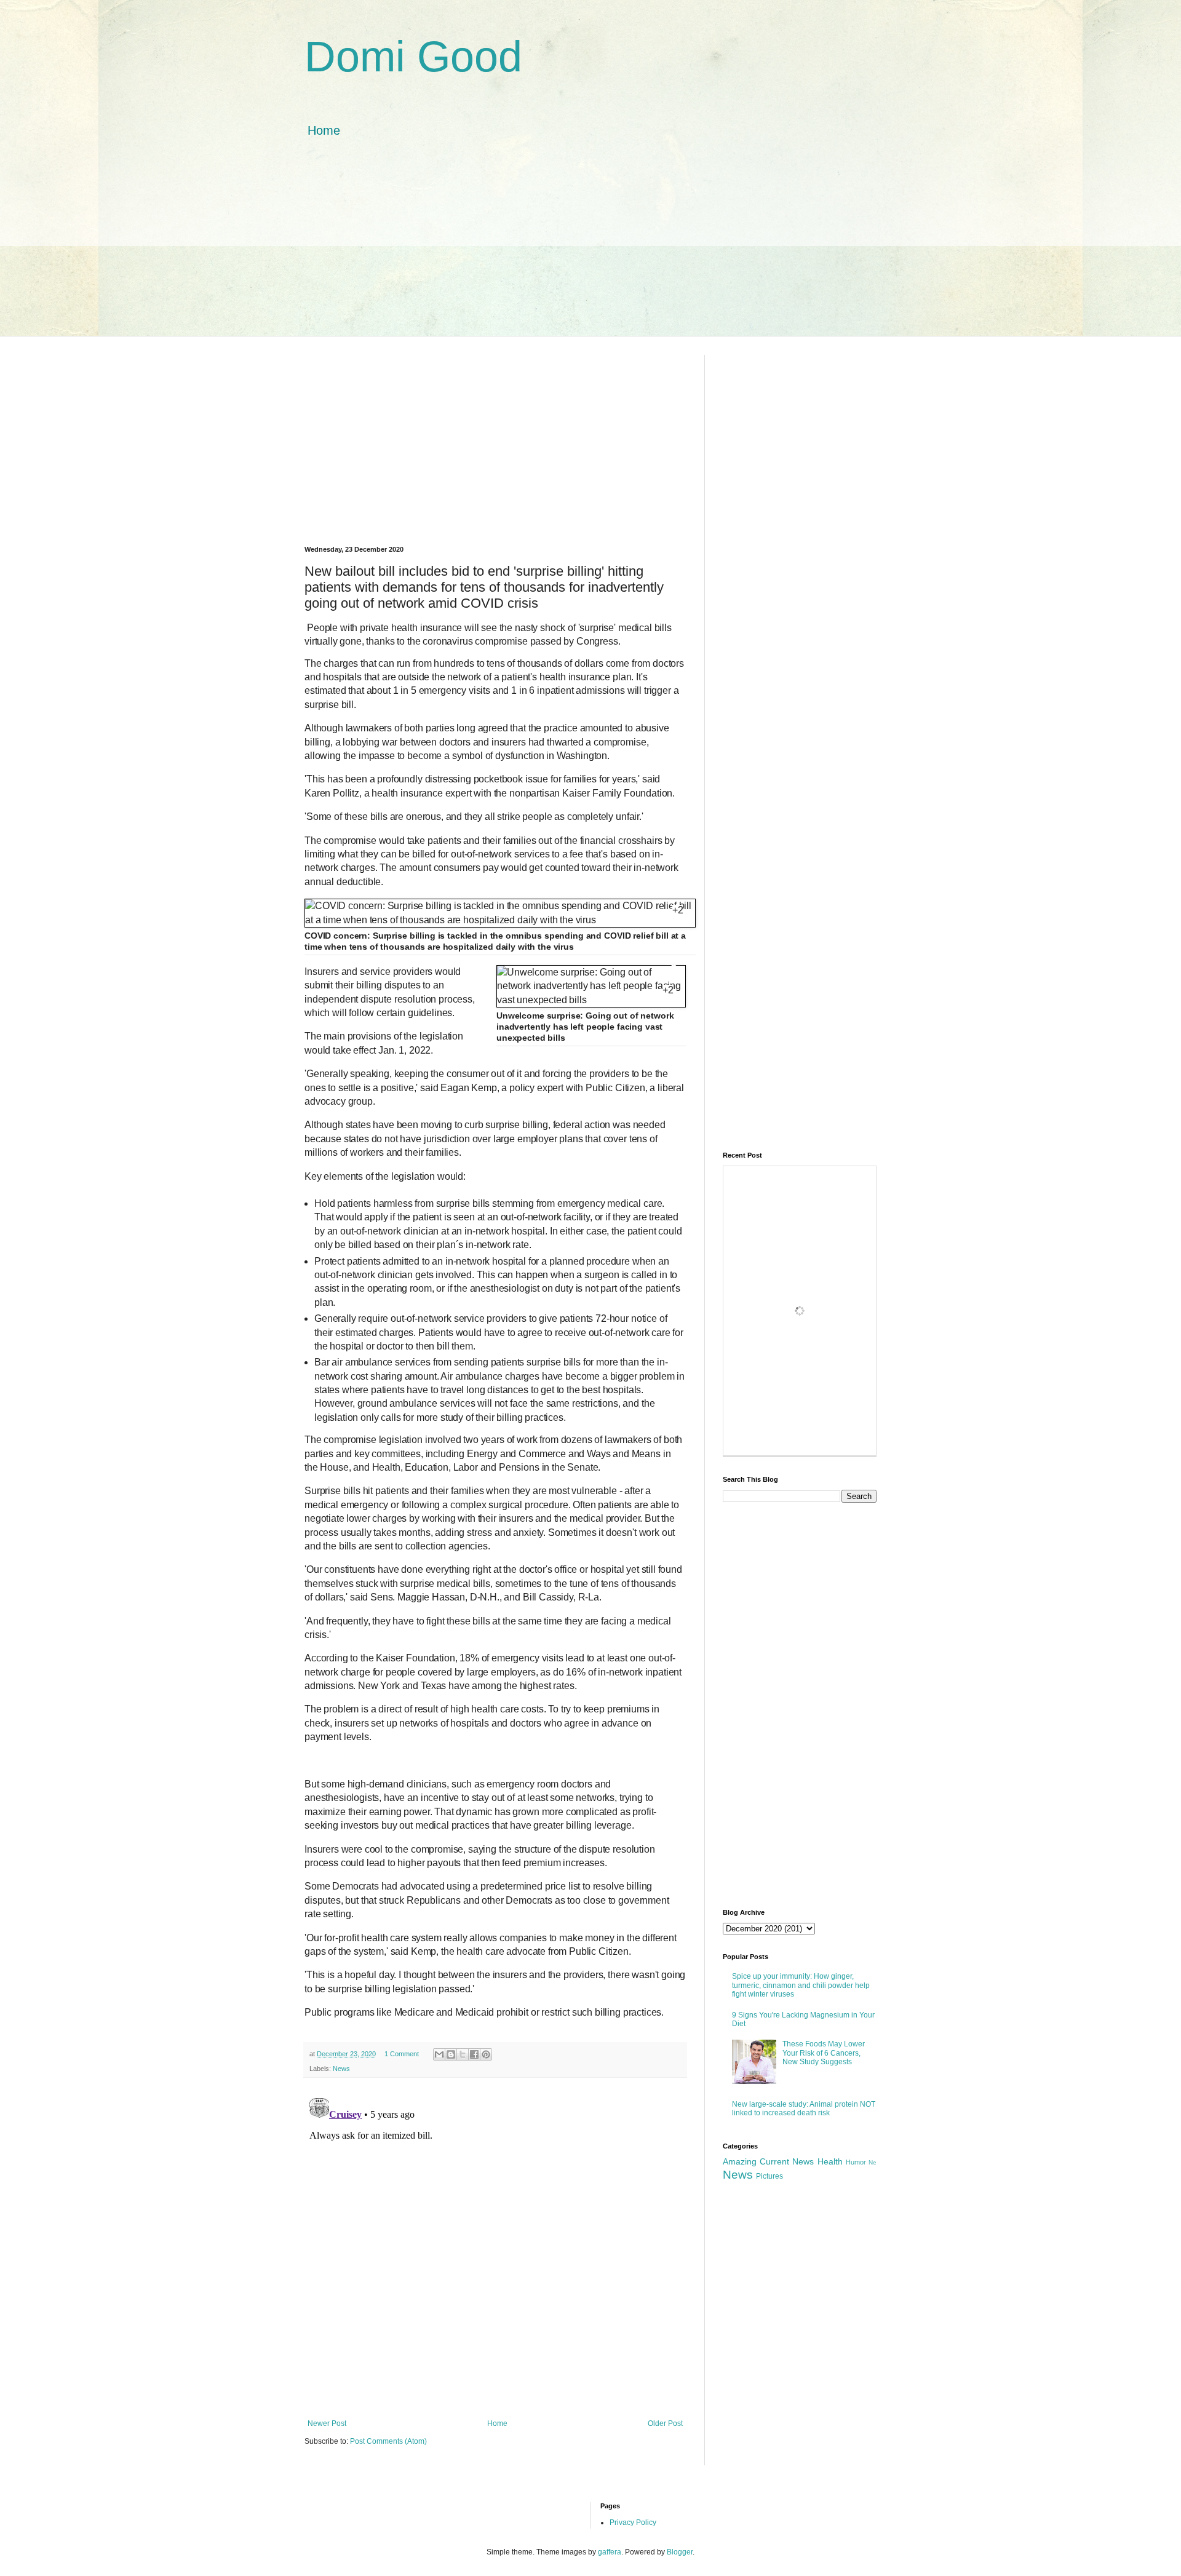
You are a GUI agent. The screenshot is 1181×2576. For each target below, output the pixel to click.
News (341, 2069)
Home (324, 130)
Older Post (665, 2423)
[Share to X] (463, 2054)
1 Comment (402, 2054)
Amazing (740, 2161)
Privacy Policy (633, 2522)
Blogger (680, 2552)
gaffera (610, 2552)
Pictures (769, 2176)
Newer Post (327, 2423)
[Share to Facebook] (474, 2054)
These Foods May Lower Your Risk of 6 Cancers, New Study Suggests (824, 2053)
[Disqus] (495, 2247)
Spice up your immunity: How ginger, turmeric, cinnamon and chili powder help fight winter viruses (801, 1985)
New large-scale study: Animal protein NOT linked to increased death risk (804, 2109)
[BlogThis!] (451, 2054)
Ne (873, 2162)
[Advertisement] (590, 250)
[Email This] (439, 2054)
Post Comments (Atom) (388, 2441)
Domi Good (413, 57)
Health (830, 2161)
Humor (856, 2162)
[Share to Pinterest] (486, 2054)
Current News (787, 2161)
